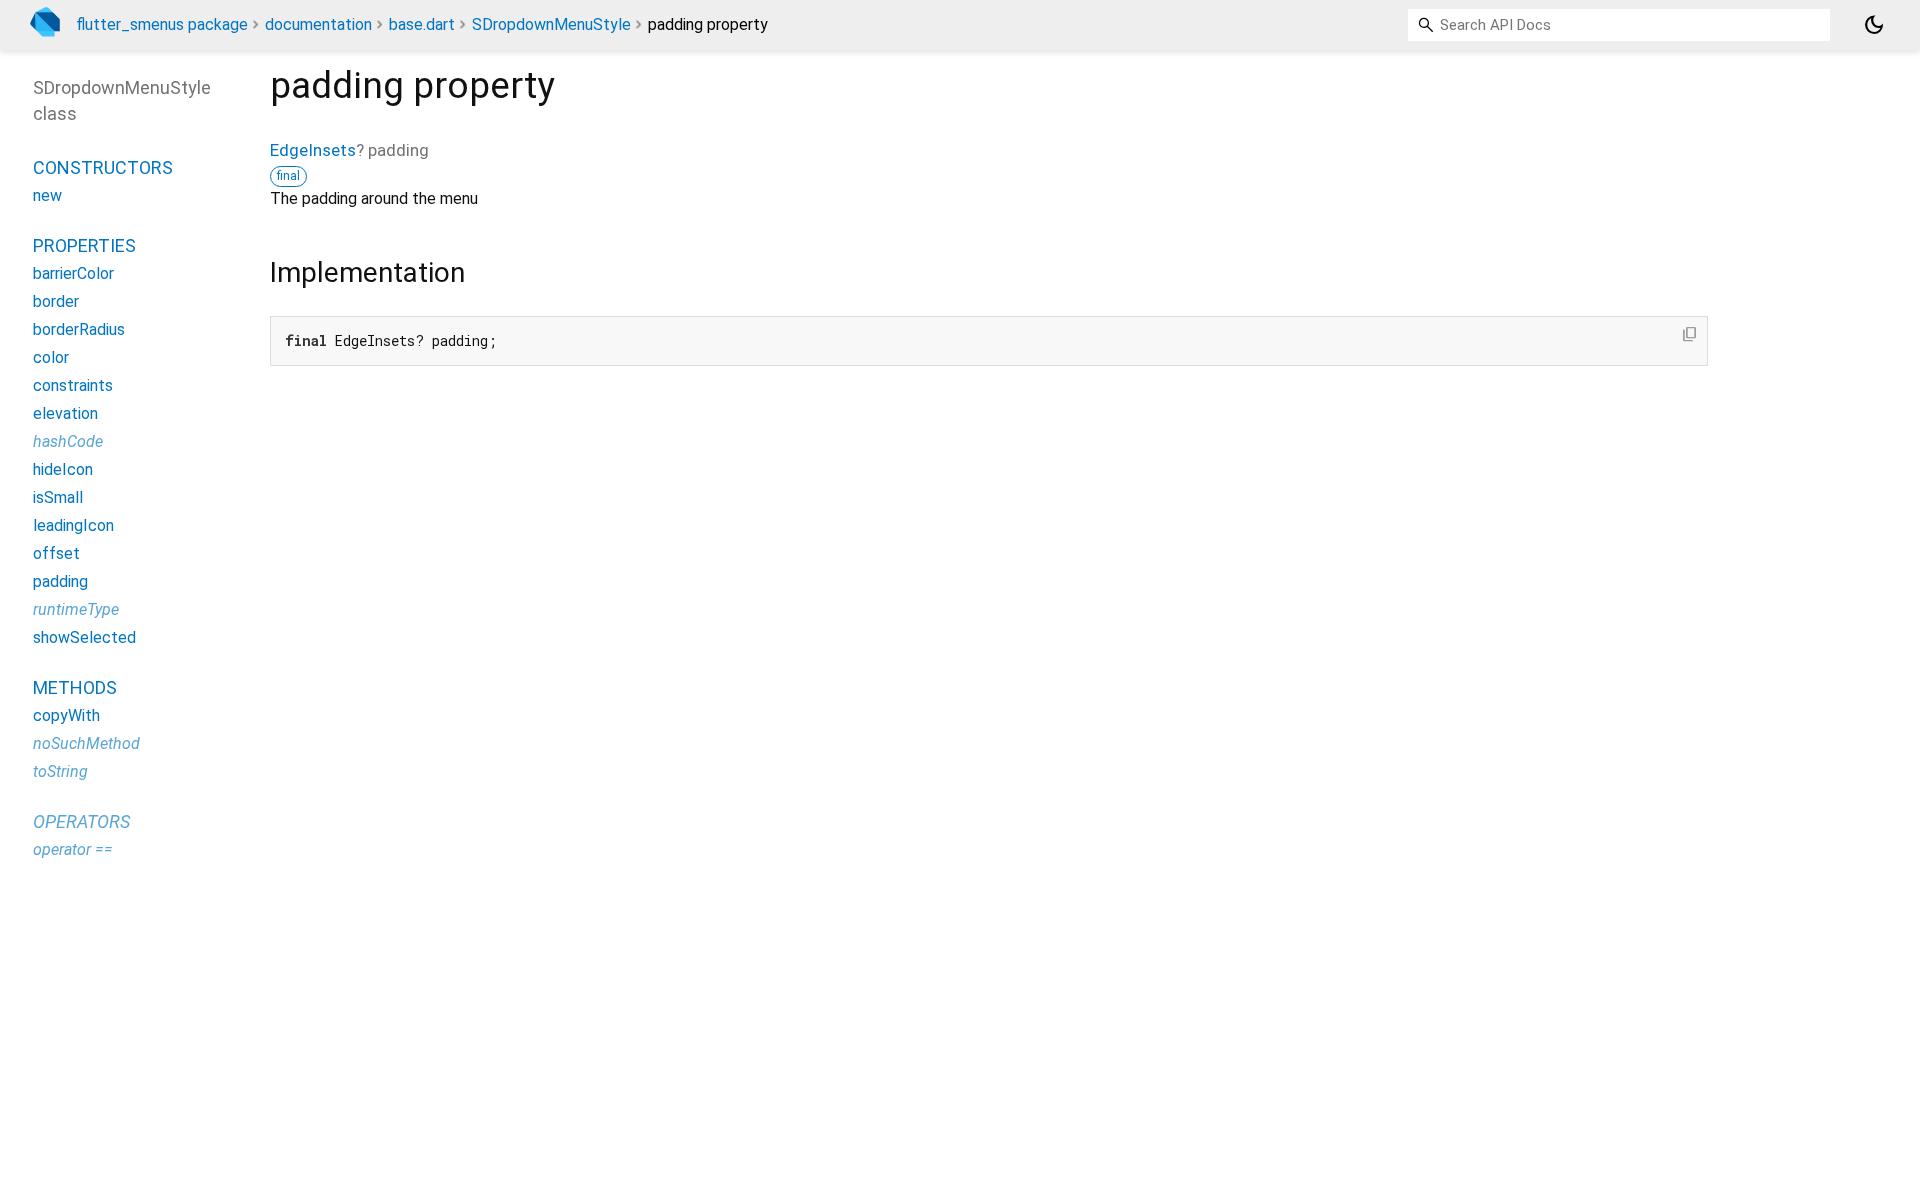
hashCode (68, 441)
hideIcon (63, 469)
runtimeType (76, 609)
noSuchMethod (86, 743)
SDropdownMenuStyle (551, 24)
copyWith (66, 715)
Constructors (103, 167)
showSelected (84, 637)
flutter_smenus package (162, 24)
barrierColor (73, 273)
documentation (318, 24)
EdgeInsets (313, 150)
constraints (73, 385)
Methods (75, 687)
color (51, 357)
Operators (81, 821)
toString (60, 771)
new (47, 195)
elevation (65, 413)
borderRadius (79, 329)
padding (60, 581)
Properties (84, 245)
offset (56, 553)
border (56, 301)
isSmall (58, 497)
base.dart (422, 24)
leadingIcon (73, 525)
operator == (73, 849)
